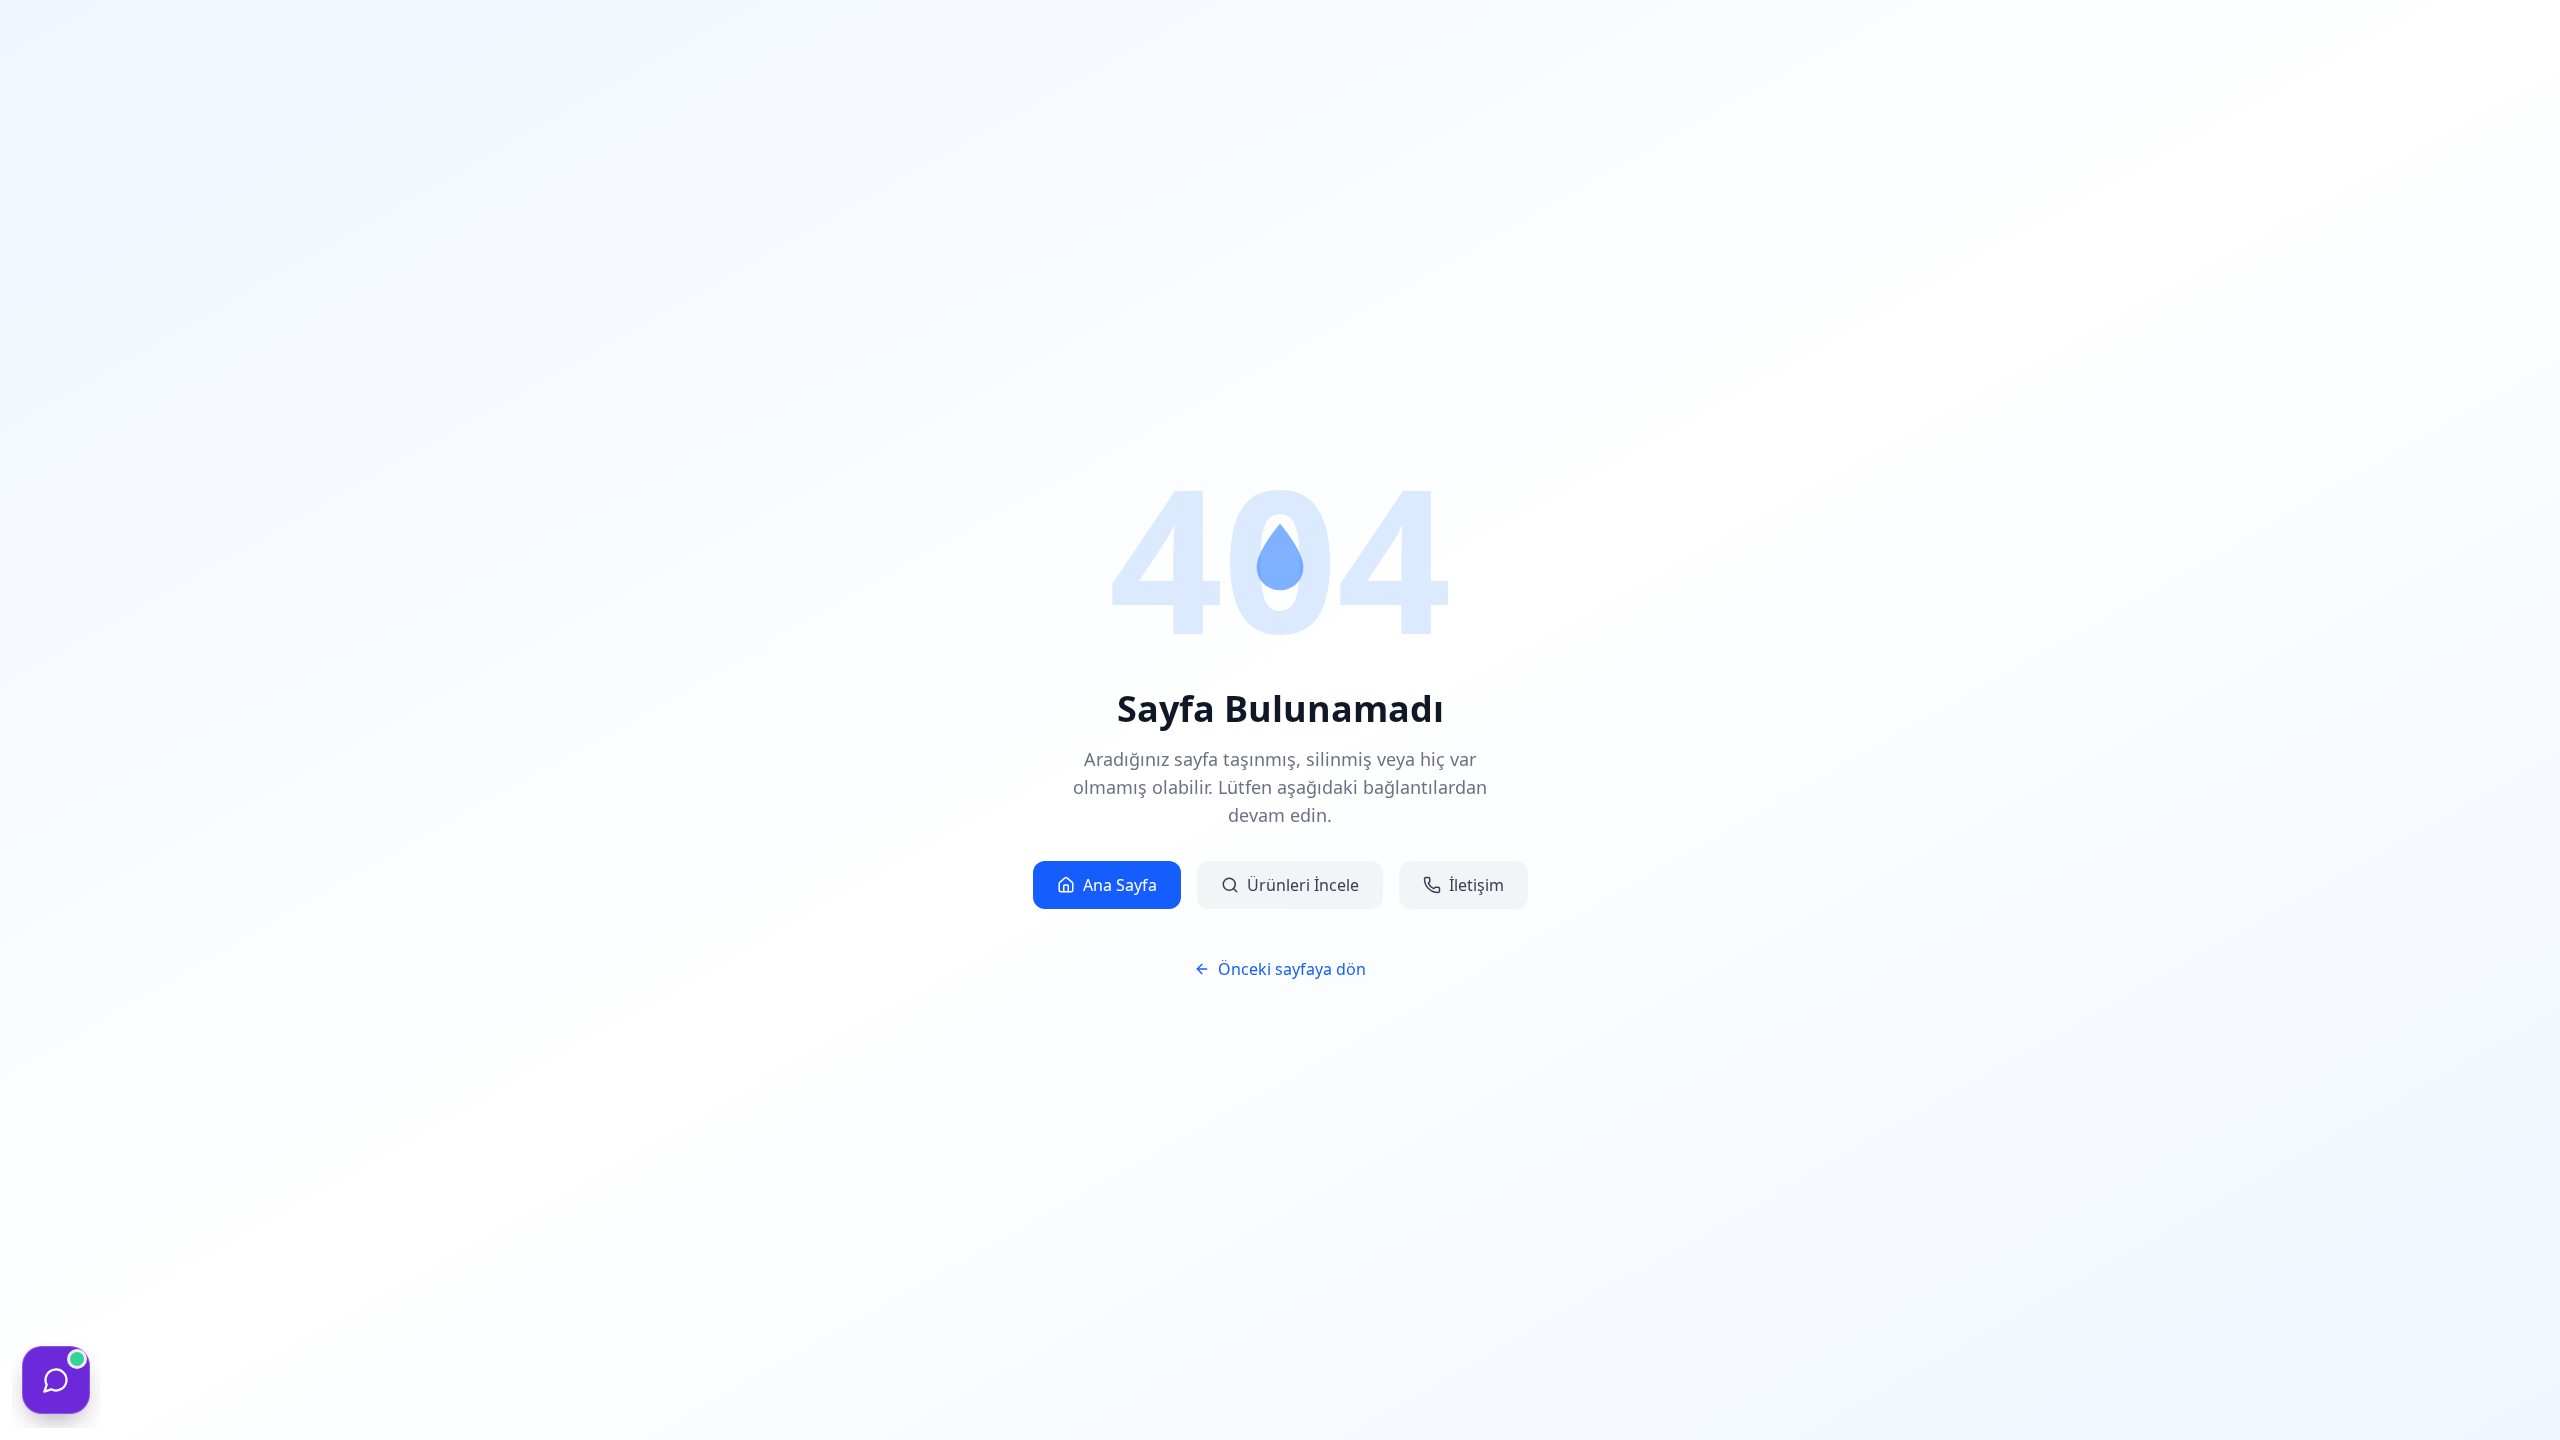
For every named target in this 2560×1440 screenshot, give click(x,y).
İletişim (1476, 885)
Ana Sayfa (1120, 885)
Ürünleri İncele (1303, 885)
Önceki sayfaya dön (1292, 969)
